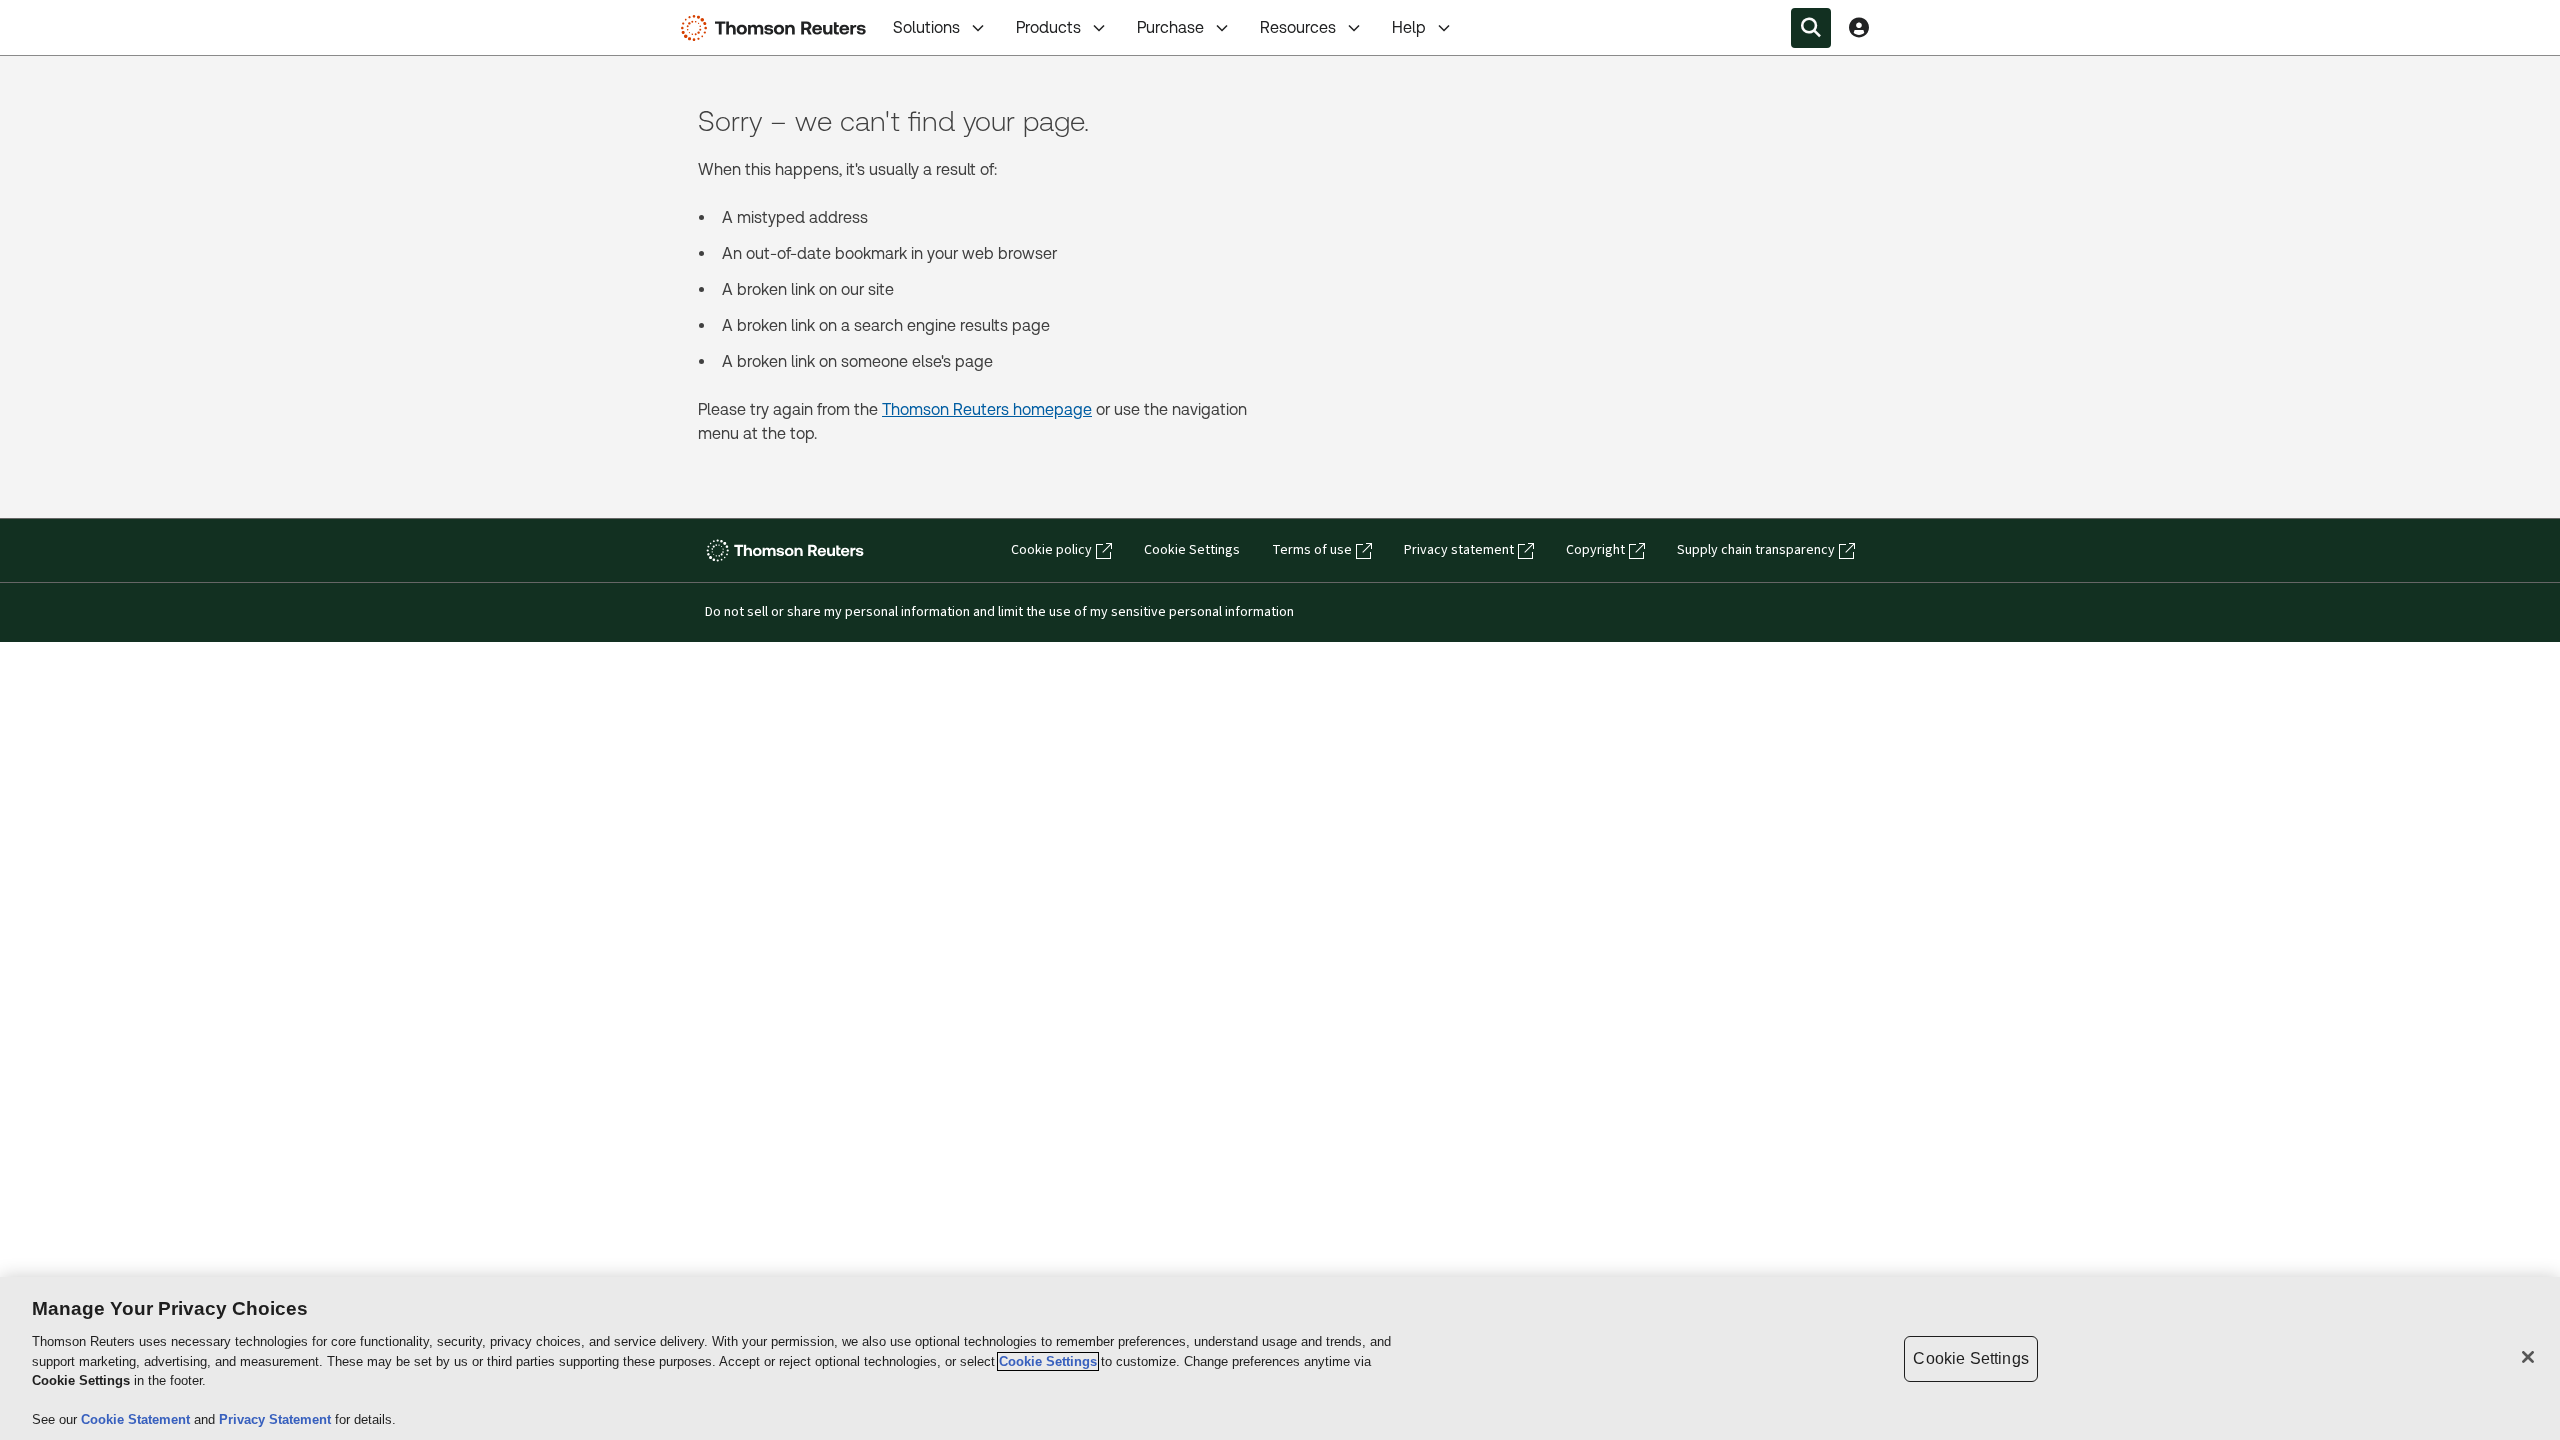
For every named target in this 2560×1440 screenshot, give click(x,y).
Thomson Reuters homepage (987, 409)
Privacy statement (1459, 550)
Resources (1298, 27)
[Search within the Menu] (1811, 28)
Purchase (1170, 27)
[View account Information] (1859, 28)
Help (1409, 27)
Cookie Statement (137, 1419)
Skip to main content (90, 15)
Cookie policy (1051, 550)
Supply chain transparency (1756, 550)
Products (1048, 27)
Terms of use (1312, 550)
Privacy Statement (277, 1419)
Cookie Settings (1192, 550)
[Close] (2528, 1357)
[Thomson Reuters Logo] (778, 28)
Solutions (926, 27)
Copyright (1595, 550)
